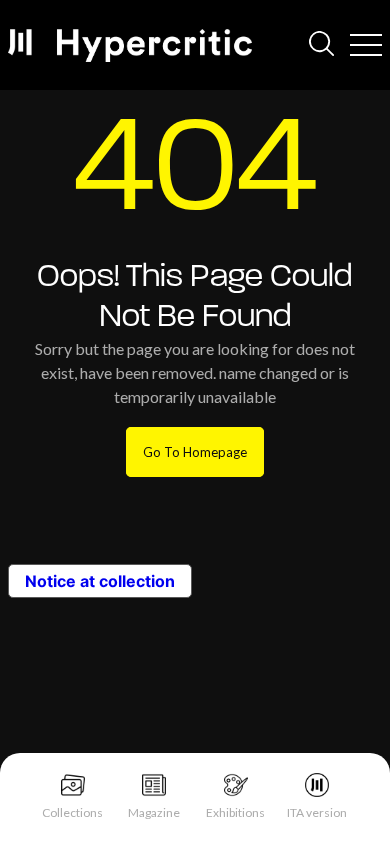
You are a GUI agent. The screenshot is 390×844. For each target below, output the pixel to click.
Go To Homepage (195, 452)
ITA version (317, 812)
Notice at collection (100, 581)
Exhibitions (235, 812)
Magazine (154, 812)
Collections (72, 812)
